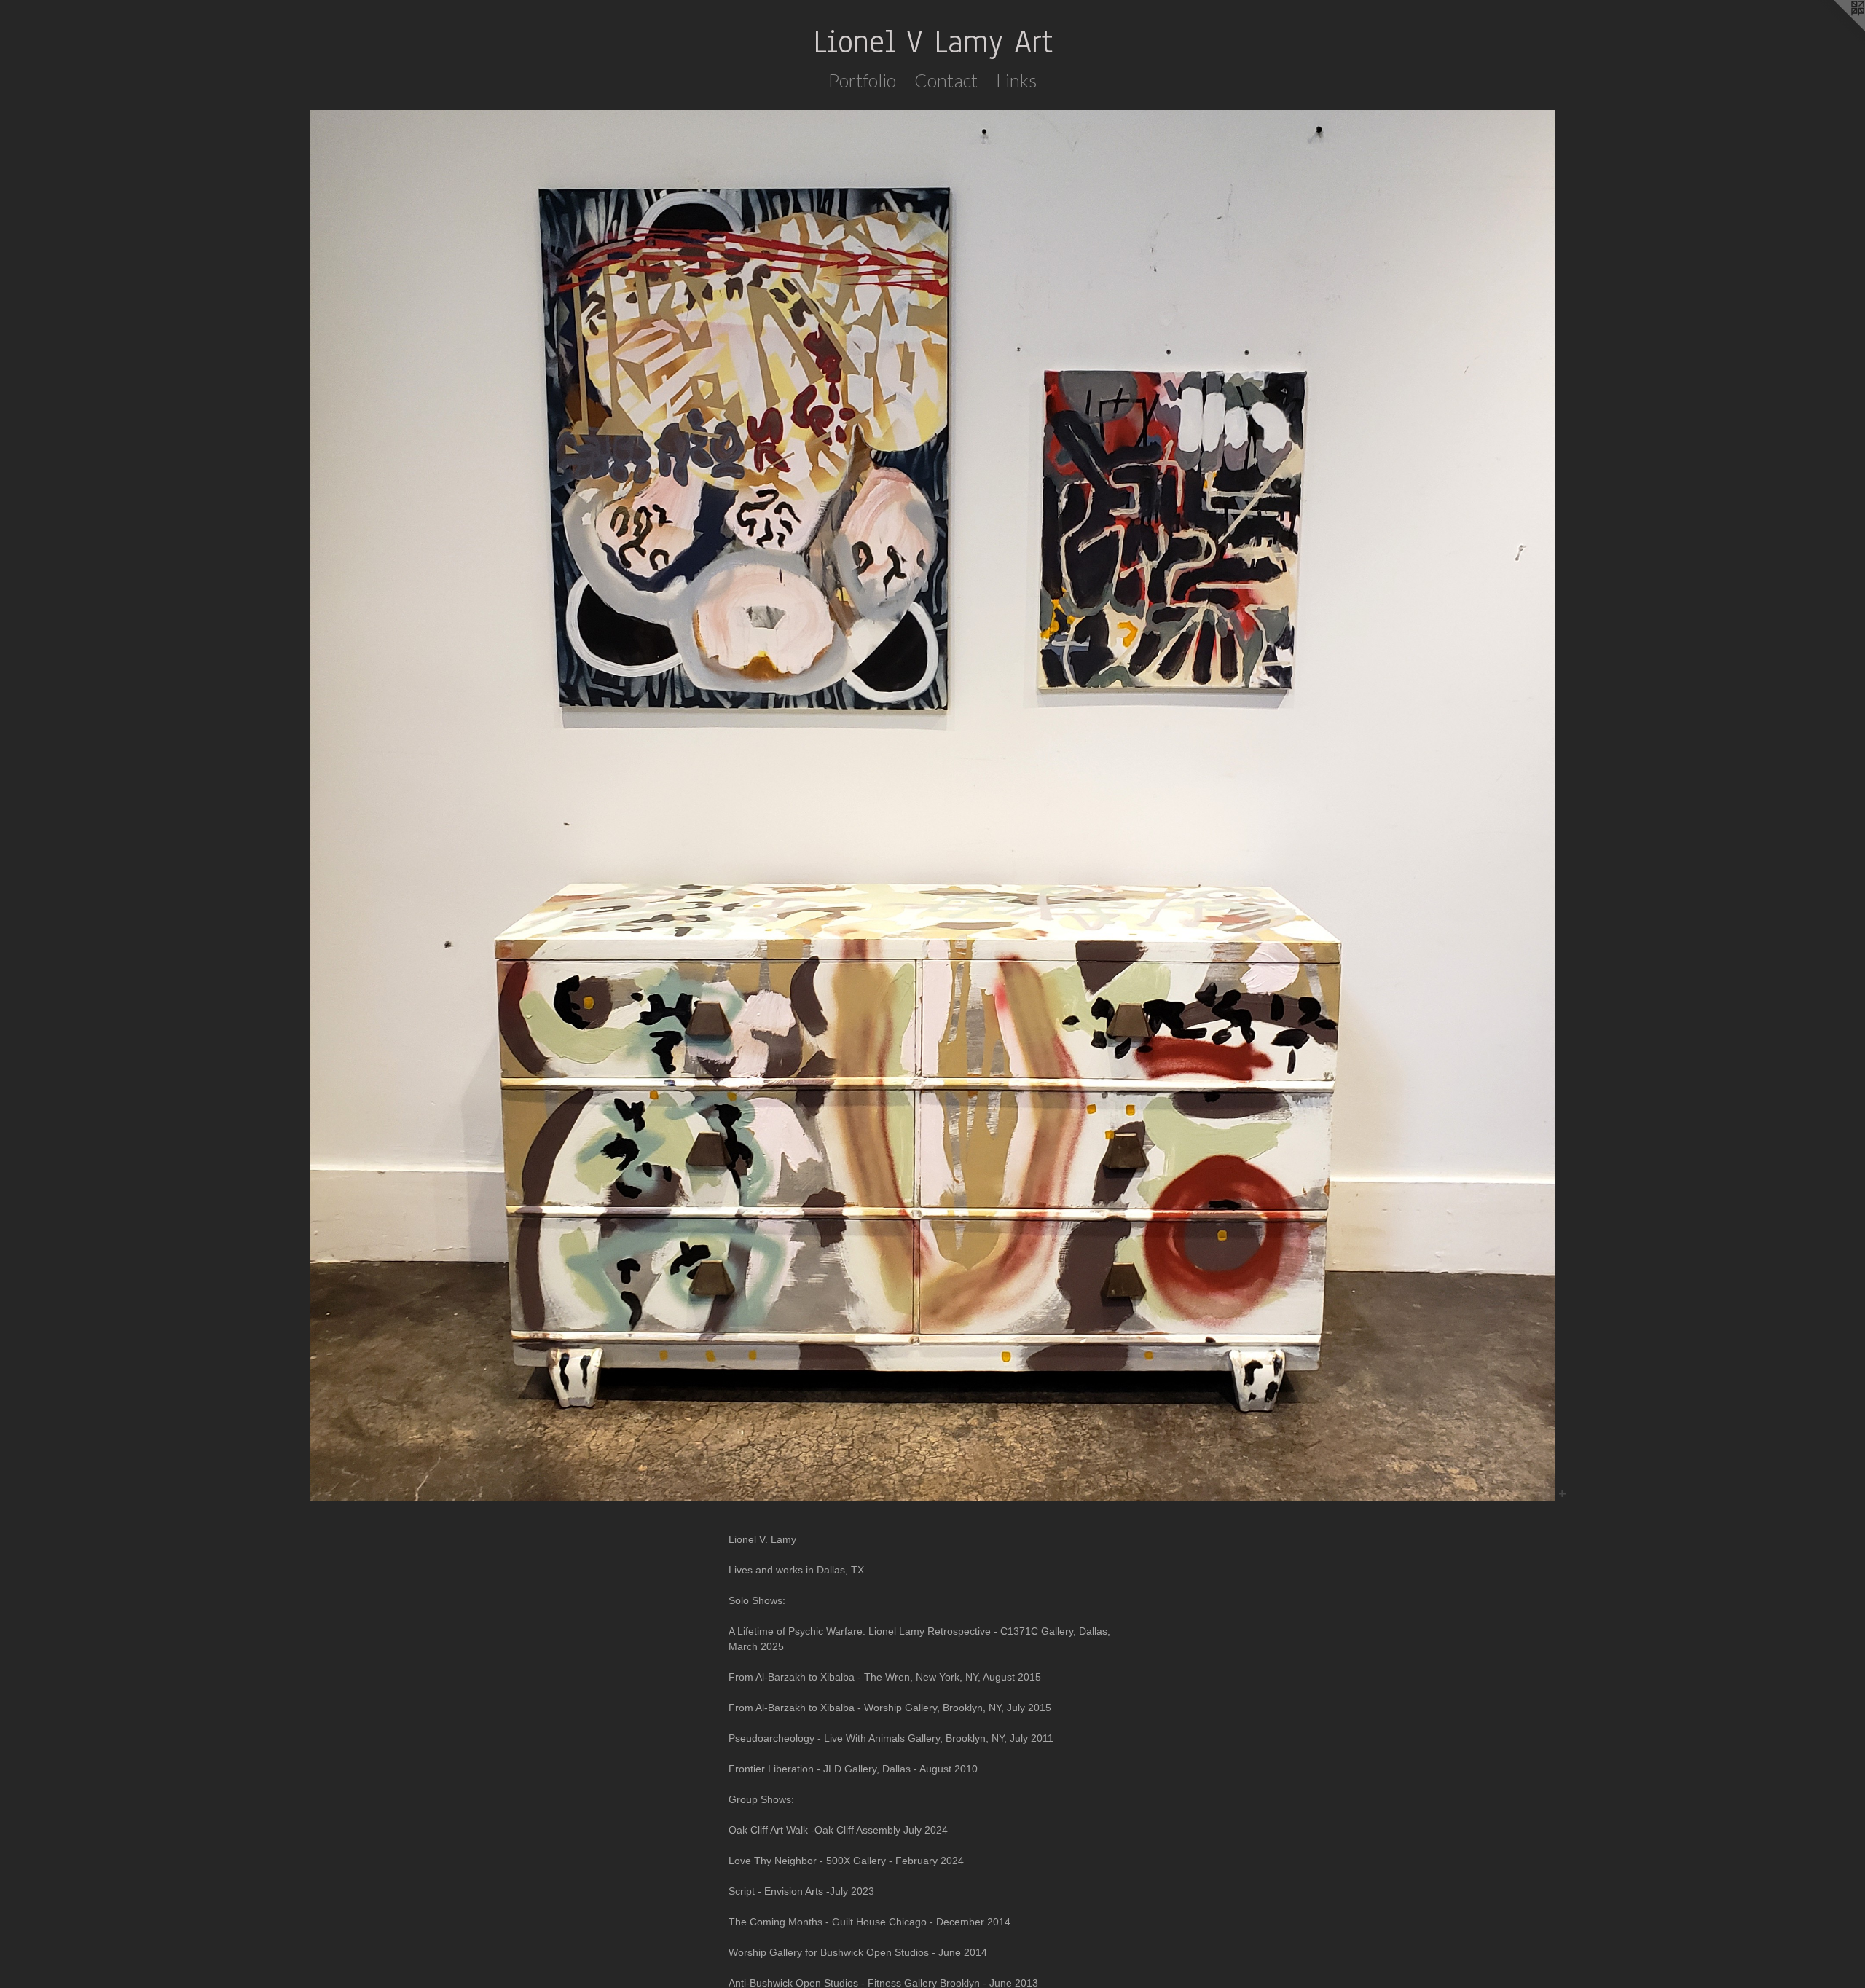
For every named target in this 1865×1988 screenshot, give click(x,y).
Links (1016, 80)
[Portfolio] (932, 806)
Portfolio (862, 80)
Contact (946, 80)
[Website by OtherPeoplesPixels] (1836, 29)
